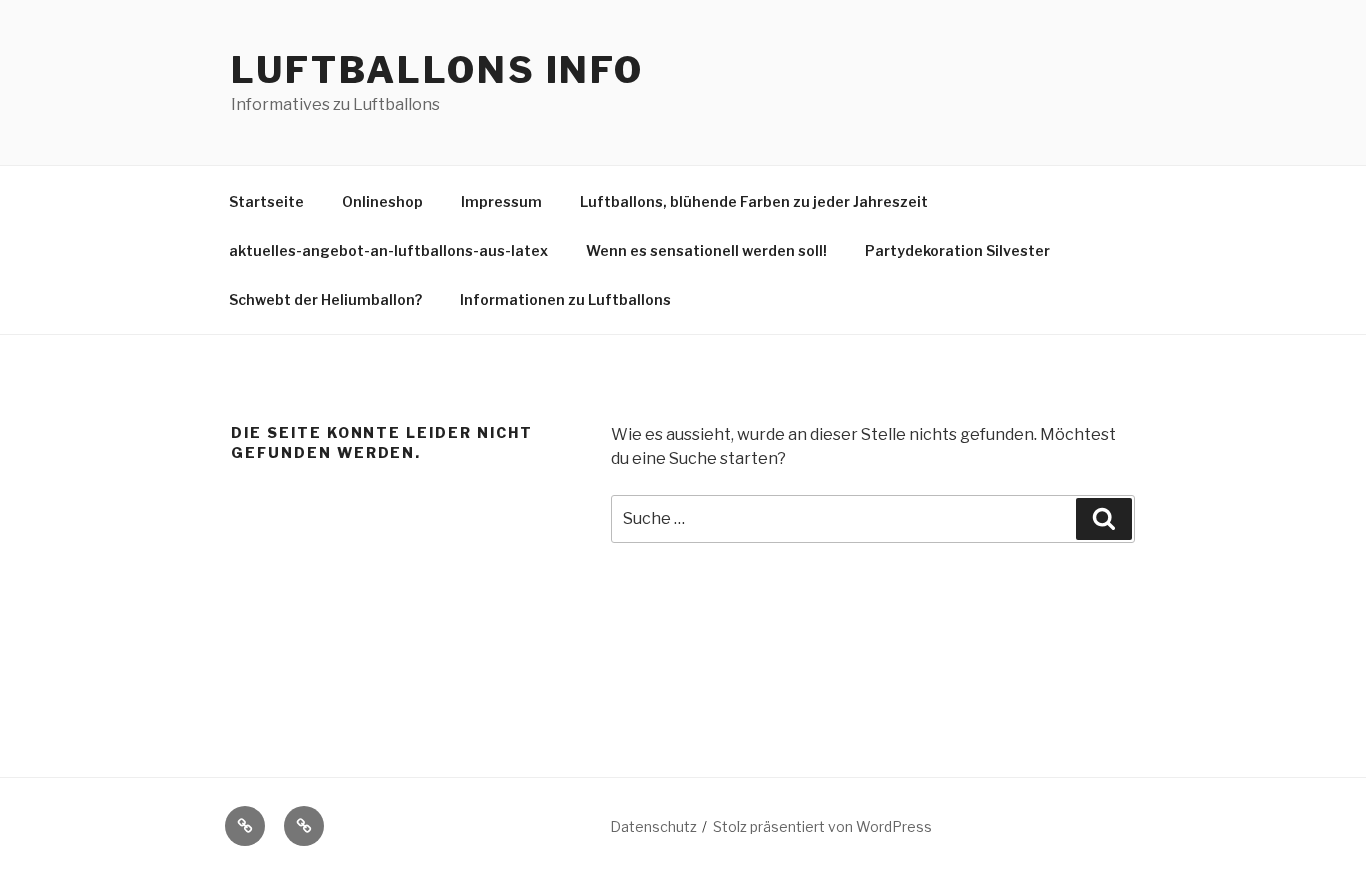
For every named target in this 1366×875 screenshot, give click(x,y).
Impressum (501, 201)
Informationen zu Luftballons (565, 299)
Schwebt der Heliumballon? (325, 299)
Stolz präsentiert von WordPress (822, 826)
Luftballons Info (437, 70)
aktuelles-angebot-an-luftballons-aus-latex (388, 250)
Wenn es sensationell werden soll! (706, 250)
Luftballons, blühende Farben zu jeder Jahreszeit (754, 201)
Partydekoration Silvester (957, 250)
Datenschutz (653, 826)
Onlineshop (382, 201)
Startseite (266, 201)
